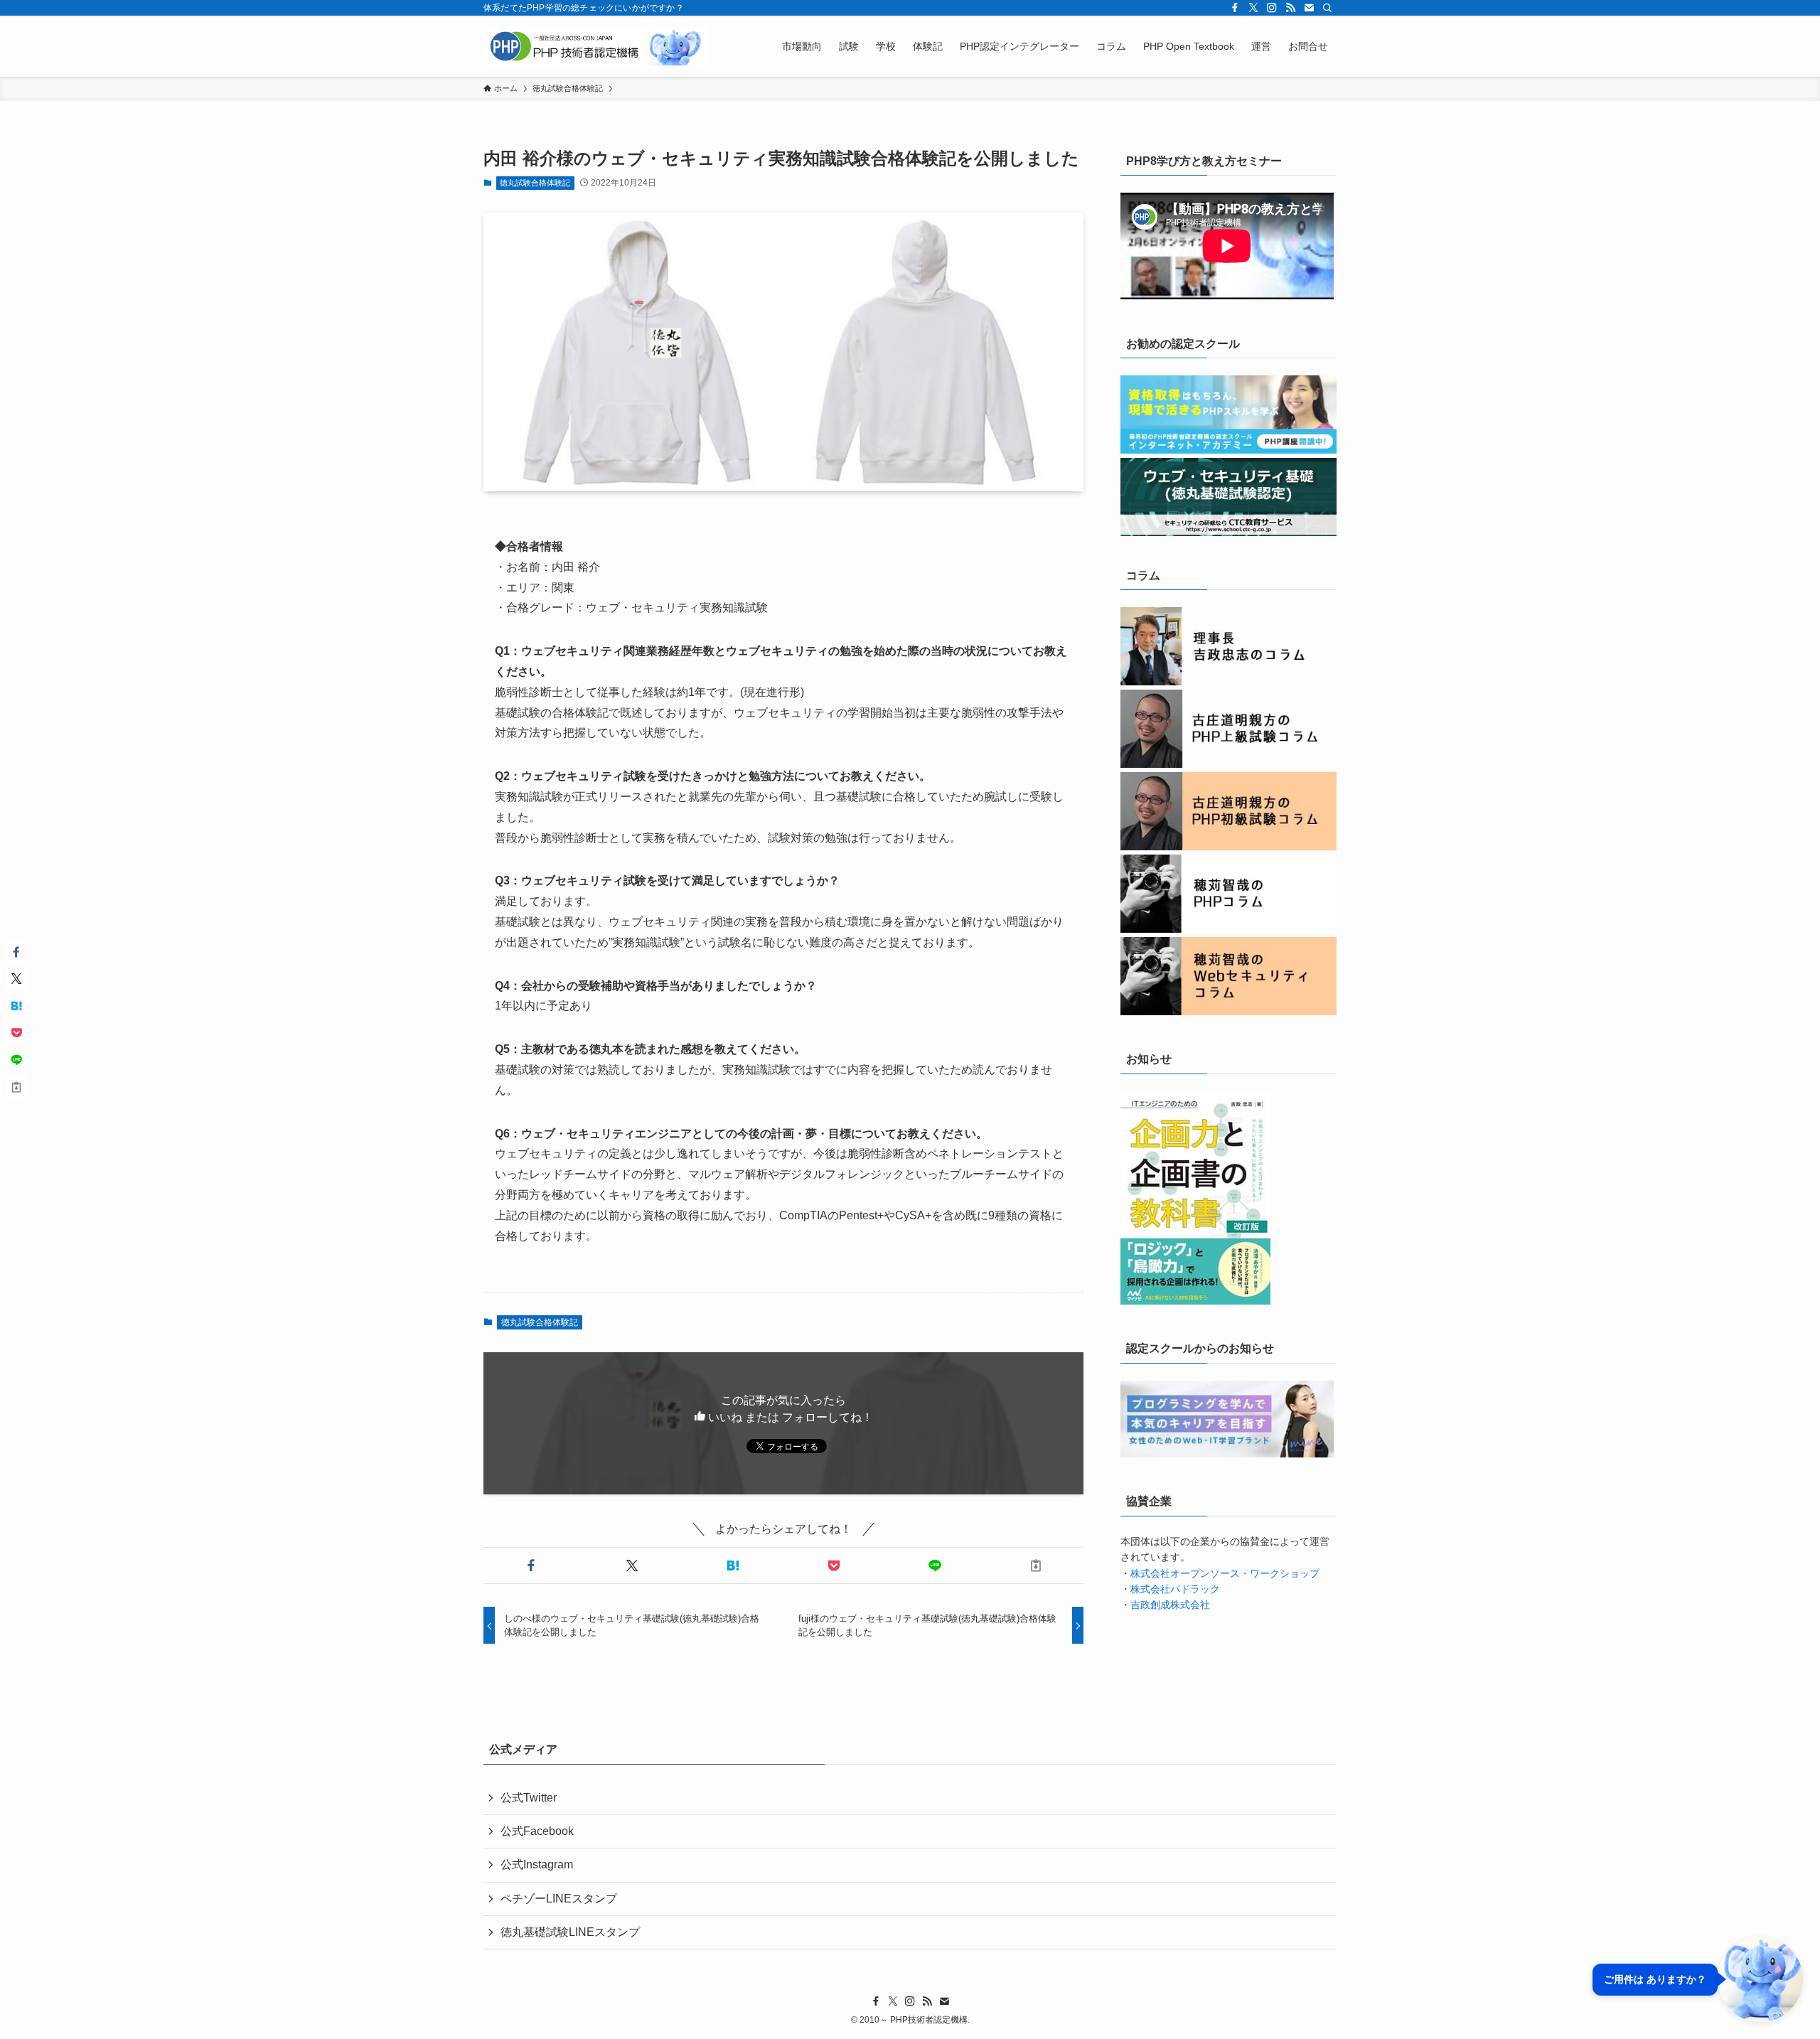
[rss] (1290, 8)
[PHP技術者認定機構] (595, 46)
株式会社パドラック (1175, 1589)
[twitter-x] (1253, 8)
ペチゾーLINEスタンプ (559, 1899)
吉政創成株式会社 (1170, 1605)
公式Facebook (537, 1831)
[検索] (1327, 8)
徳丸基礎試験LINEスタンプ (570, 1932)
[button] (531, 1566)
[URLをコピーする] (1036, 1566)
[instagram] (1272, 8)
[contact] (1309, 8)
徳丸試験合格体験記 (535, 183)
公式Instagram (537, 1864)
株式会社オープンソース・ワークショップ (1225, 1573)
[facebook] (1235, 8)
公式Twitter (529, 1798)
